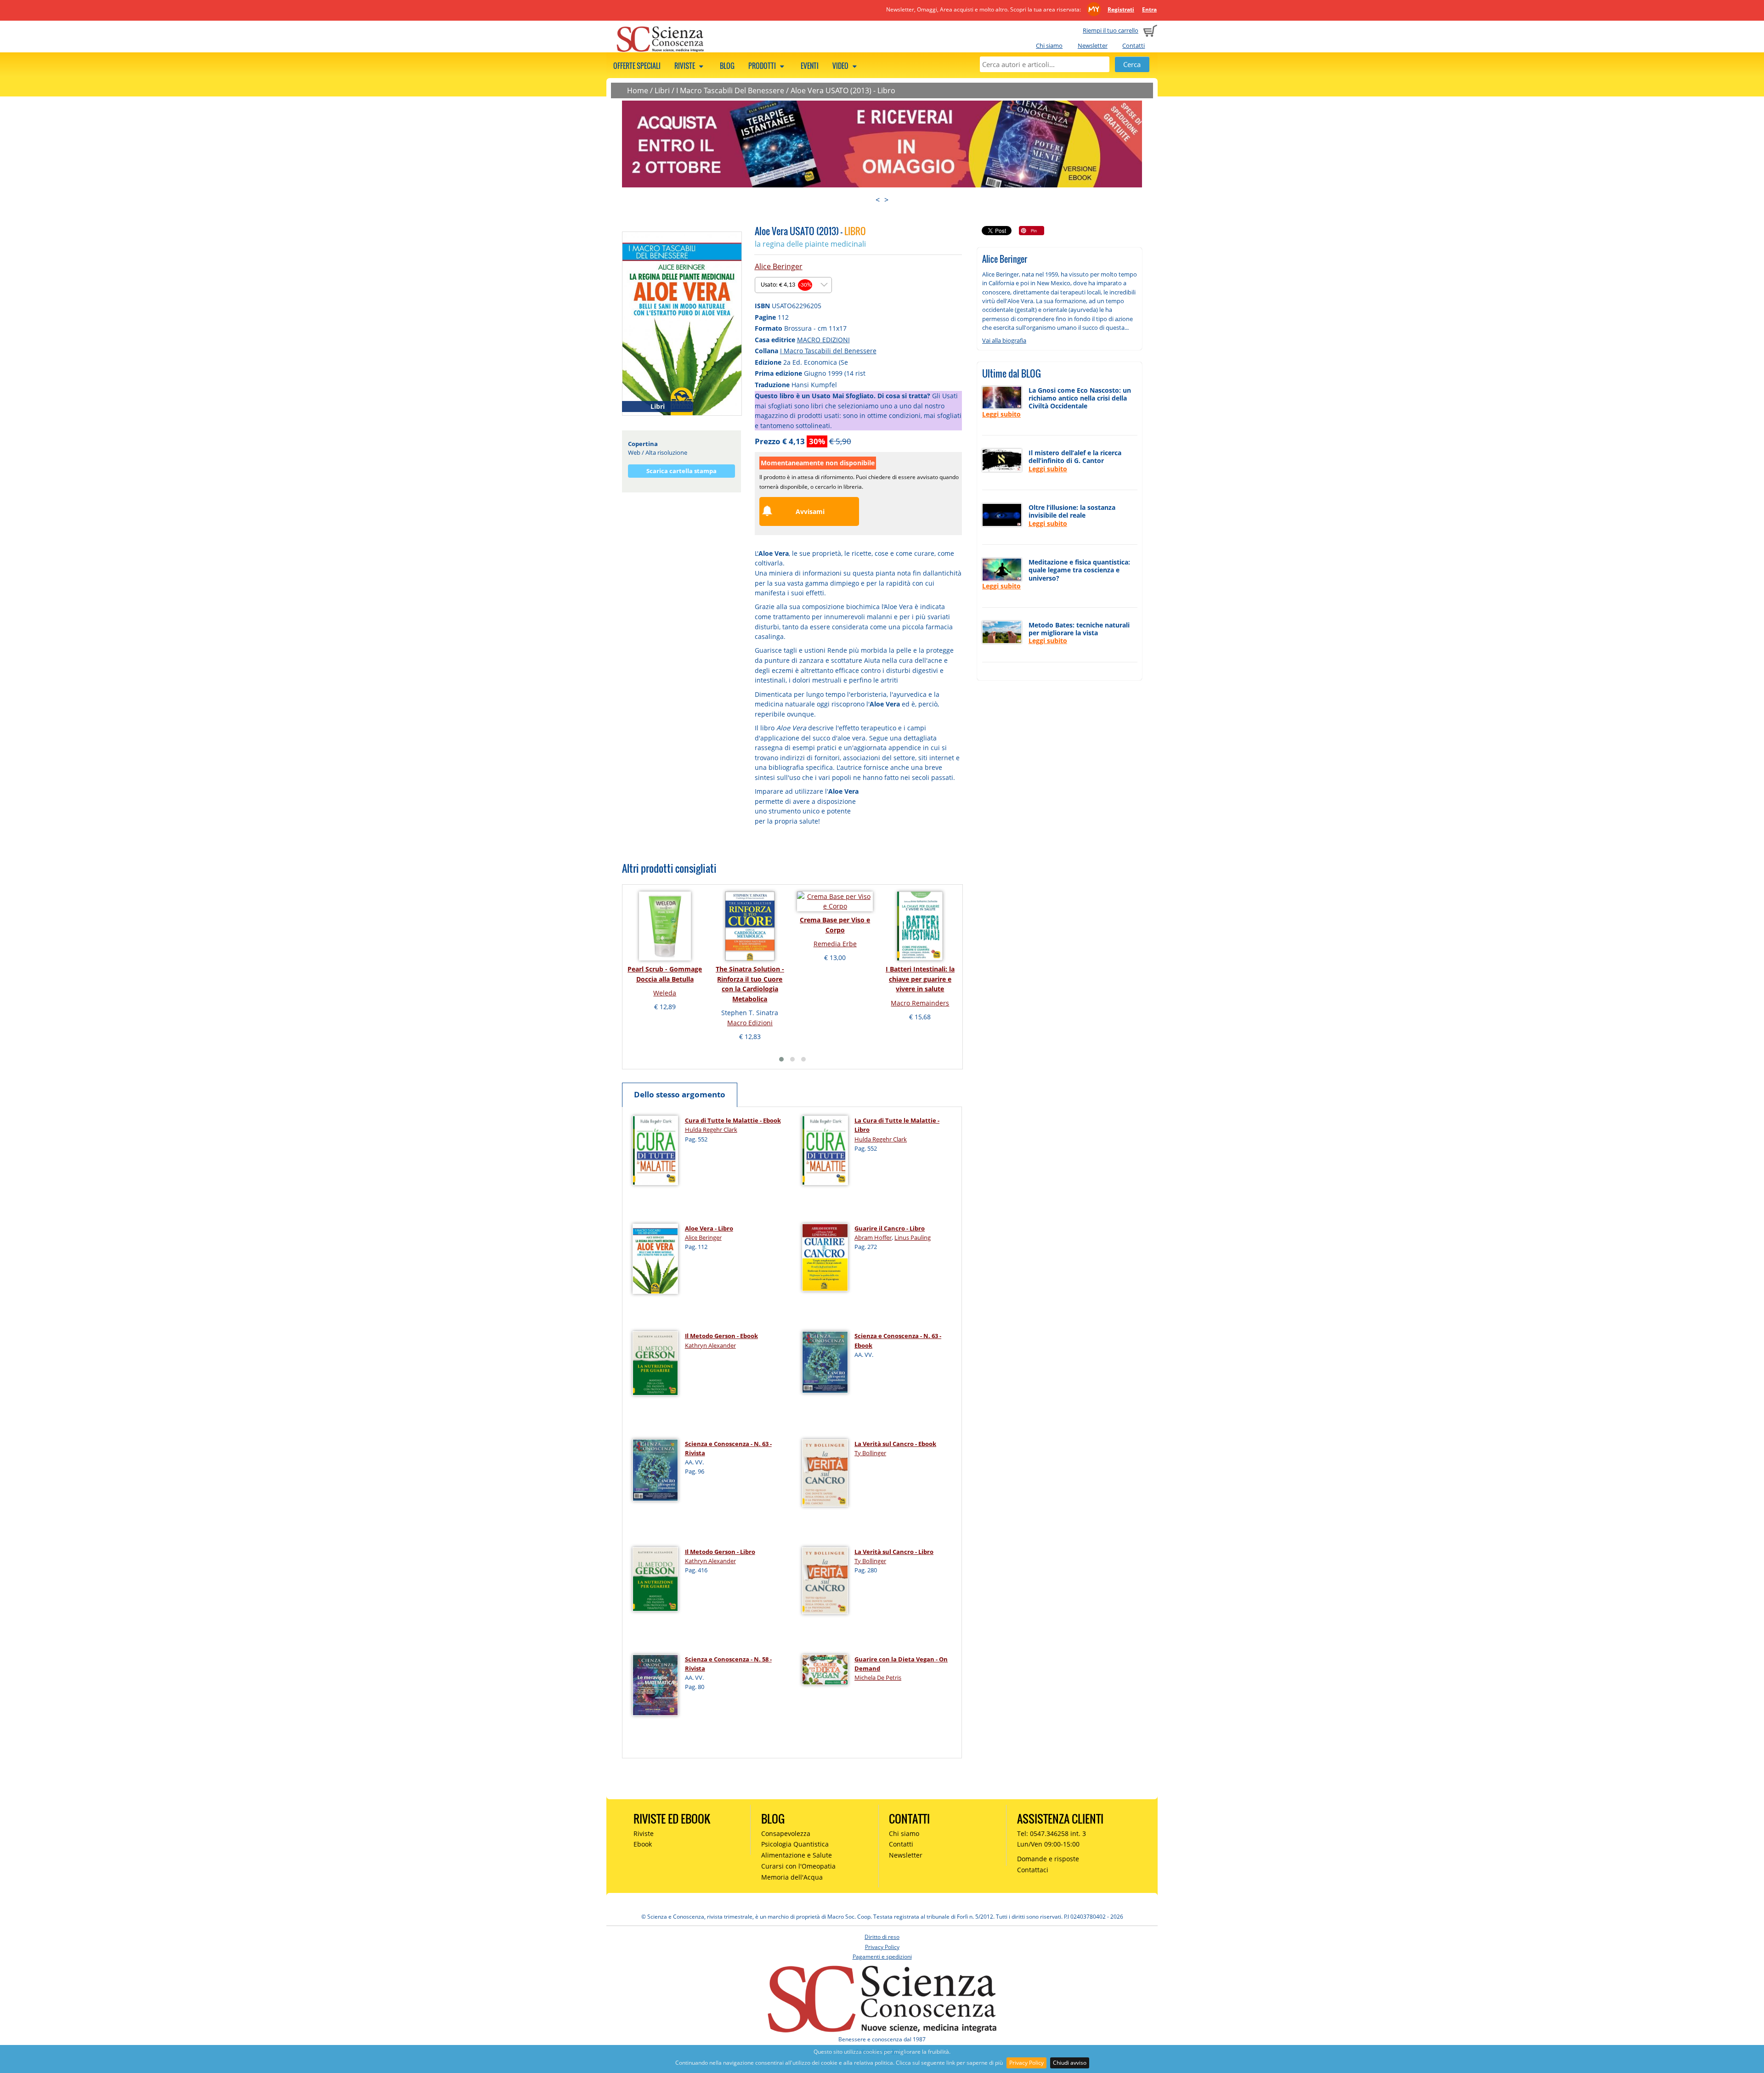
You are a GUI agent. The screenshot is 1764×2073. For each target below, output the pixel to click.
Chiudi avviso (1070, 2063)
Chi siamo (1049, 45)
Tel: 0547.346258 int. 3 (1052, 1833)
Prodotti (763, 66)
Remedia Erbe (835, 944)
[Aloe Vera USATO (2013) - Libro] (682, 323)
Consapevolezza (786, 1833)
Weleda (665, 993)
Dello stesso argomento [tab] (680, 1094)
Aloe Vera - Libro (709, 1228)
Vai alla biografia (1004, 340)
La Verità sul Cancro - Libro (894, 1552)
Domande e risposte (1048, 1859)
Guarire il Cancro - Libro (890, 1228)
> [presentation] (886, 200)
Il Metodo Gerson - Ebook (721, 1336)
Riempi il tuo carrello (1111, 30)
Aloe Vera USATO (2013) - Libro (843, 90)
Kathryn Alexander (710, 1345)
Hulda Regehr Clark (711, 1130)
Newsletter (1093, 45)
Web (634, 452)
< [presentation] (878, 200)
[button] (781, 1059)
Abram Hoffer (873, 1237)
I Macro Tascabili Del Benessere (730, 90)
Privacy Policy (1026, 2063)
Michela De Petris (878, 1678)
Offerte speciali (637, 66)
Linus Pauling (913, 1237)
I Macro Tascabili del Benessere (828, 351)
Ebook (643, 1844)
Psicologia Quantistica (795, 1844)
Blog (727, 66)
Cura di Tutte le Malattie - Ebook (733, 1120)
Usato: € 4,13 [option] (786, 285)
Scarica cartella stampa (681, 471)
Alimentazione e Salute (797, 1855)
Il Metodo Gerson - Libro (720, 1552)
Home (638, 90)
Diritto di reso (882, 1937)
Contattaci (1033, 1870)
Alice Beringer (779, 266)
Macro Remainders (920, 1003)
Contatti (1134, 45)
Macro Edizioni (750, 1023)
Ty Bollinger (870, 1453)
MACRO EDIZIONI (823, 340)
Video (841, 66)
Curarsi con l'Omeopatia (798, 1866)
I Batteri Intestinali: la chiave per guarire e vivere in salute (920, 979)
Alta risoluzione (666, 452)
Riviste (685, 66)
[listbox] (793, 285)
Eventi (810, 66)
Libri (662, 90)
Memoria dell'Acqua (792, 1877)
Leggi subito (1001, 414)
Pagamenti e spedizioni (882, 1957)
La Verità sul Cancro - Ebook (895, 1444)
